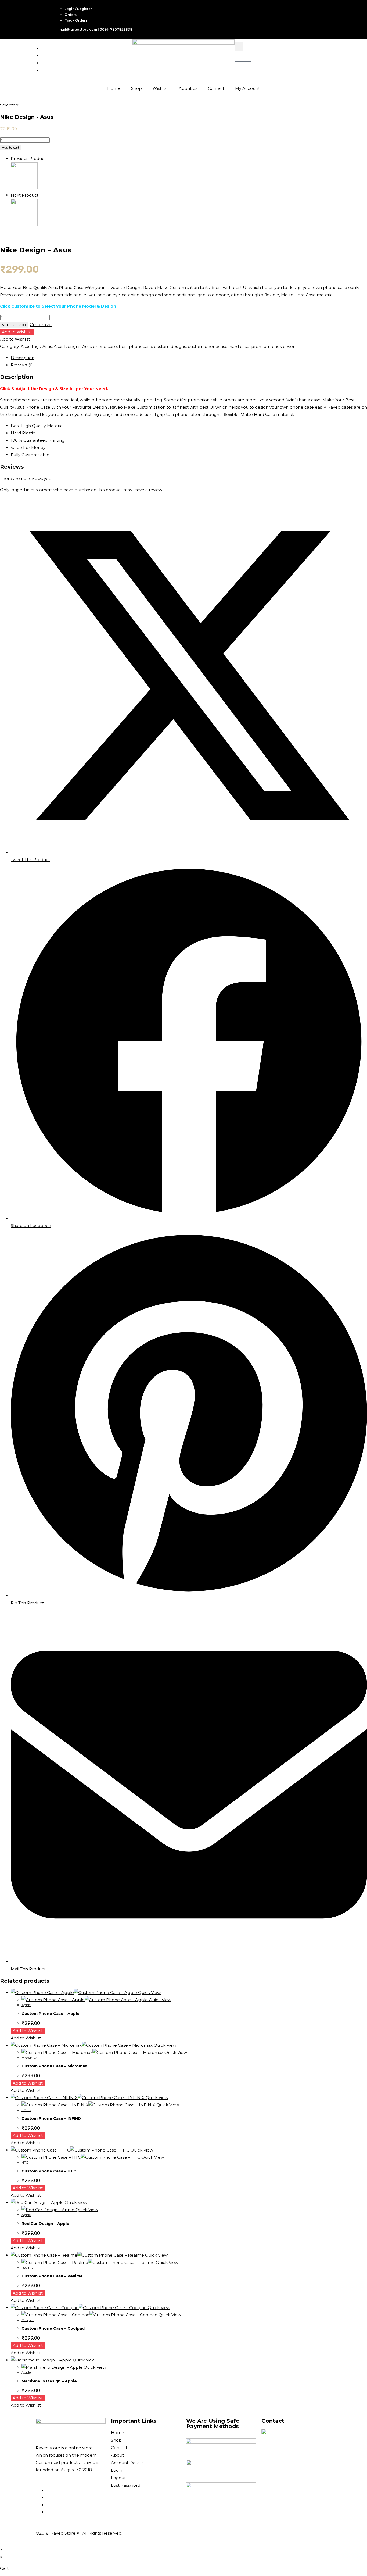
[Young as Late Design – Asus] (24, 224)
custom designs (170, 346)
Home (114, 88)
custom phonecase (208, 346)
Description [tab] (23, 358)
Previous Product (28, 158)
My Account (247, 88)
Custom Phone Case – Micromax (54, 2066)
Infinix (26, 2110)
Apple (26, 2005)
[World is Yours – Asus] (24, 188)
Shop (136, 88)
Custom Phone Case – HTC (49, 2171)
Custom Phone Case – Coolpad (53, 2328)
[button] (239, 46)
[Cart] (243, 56)
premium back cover (273, 346)
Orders (71, 15)
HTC (25, 2162)
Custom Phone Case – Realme (52, 2276)
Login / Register (78, 9)
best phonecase (135, 346)
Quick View (149, 1992)
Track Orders (76, 20)
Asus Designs (67, 346)
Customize (41, 325)
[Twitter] (43, 56)
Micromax (29, 2058)
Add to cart (10, 147)
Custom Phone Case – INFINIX (52, 2118)
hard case (239, 346)
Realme (27, 2268)
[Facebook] (43, 49)
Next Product (25, 195)
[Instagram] (43, 63)
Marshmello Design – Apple (49, 2381)
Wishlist (160, 88)
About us (188, 88)
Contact (216, 88)
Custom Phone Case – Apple (51, 2014)
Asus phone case (100, 346)
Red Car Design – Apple (45, 2224)
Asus (25, 346)
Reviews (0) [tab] (22, 365)
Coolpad (28, 2320)
